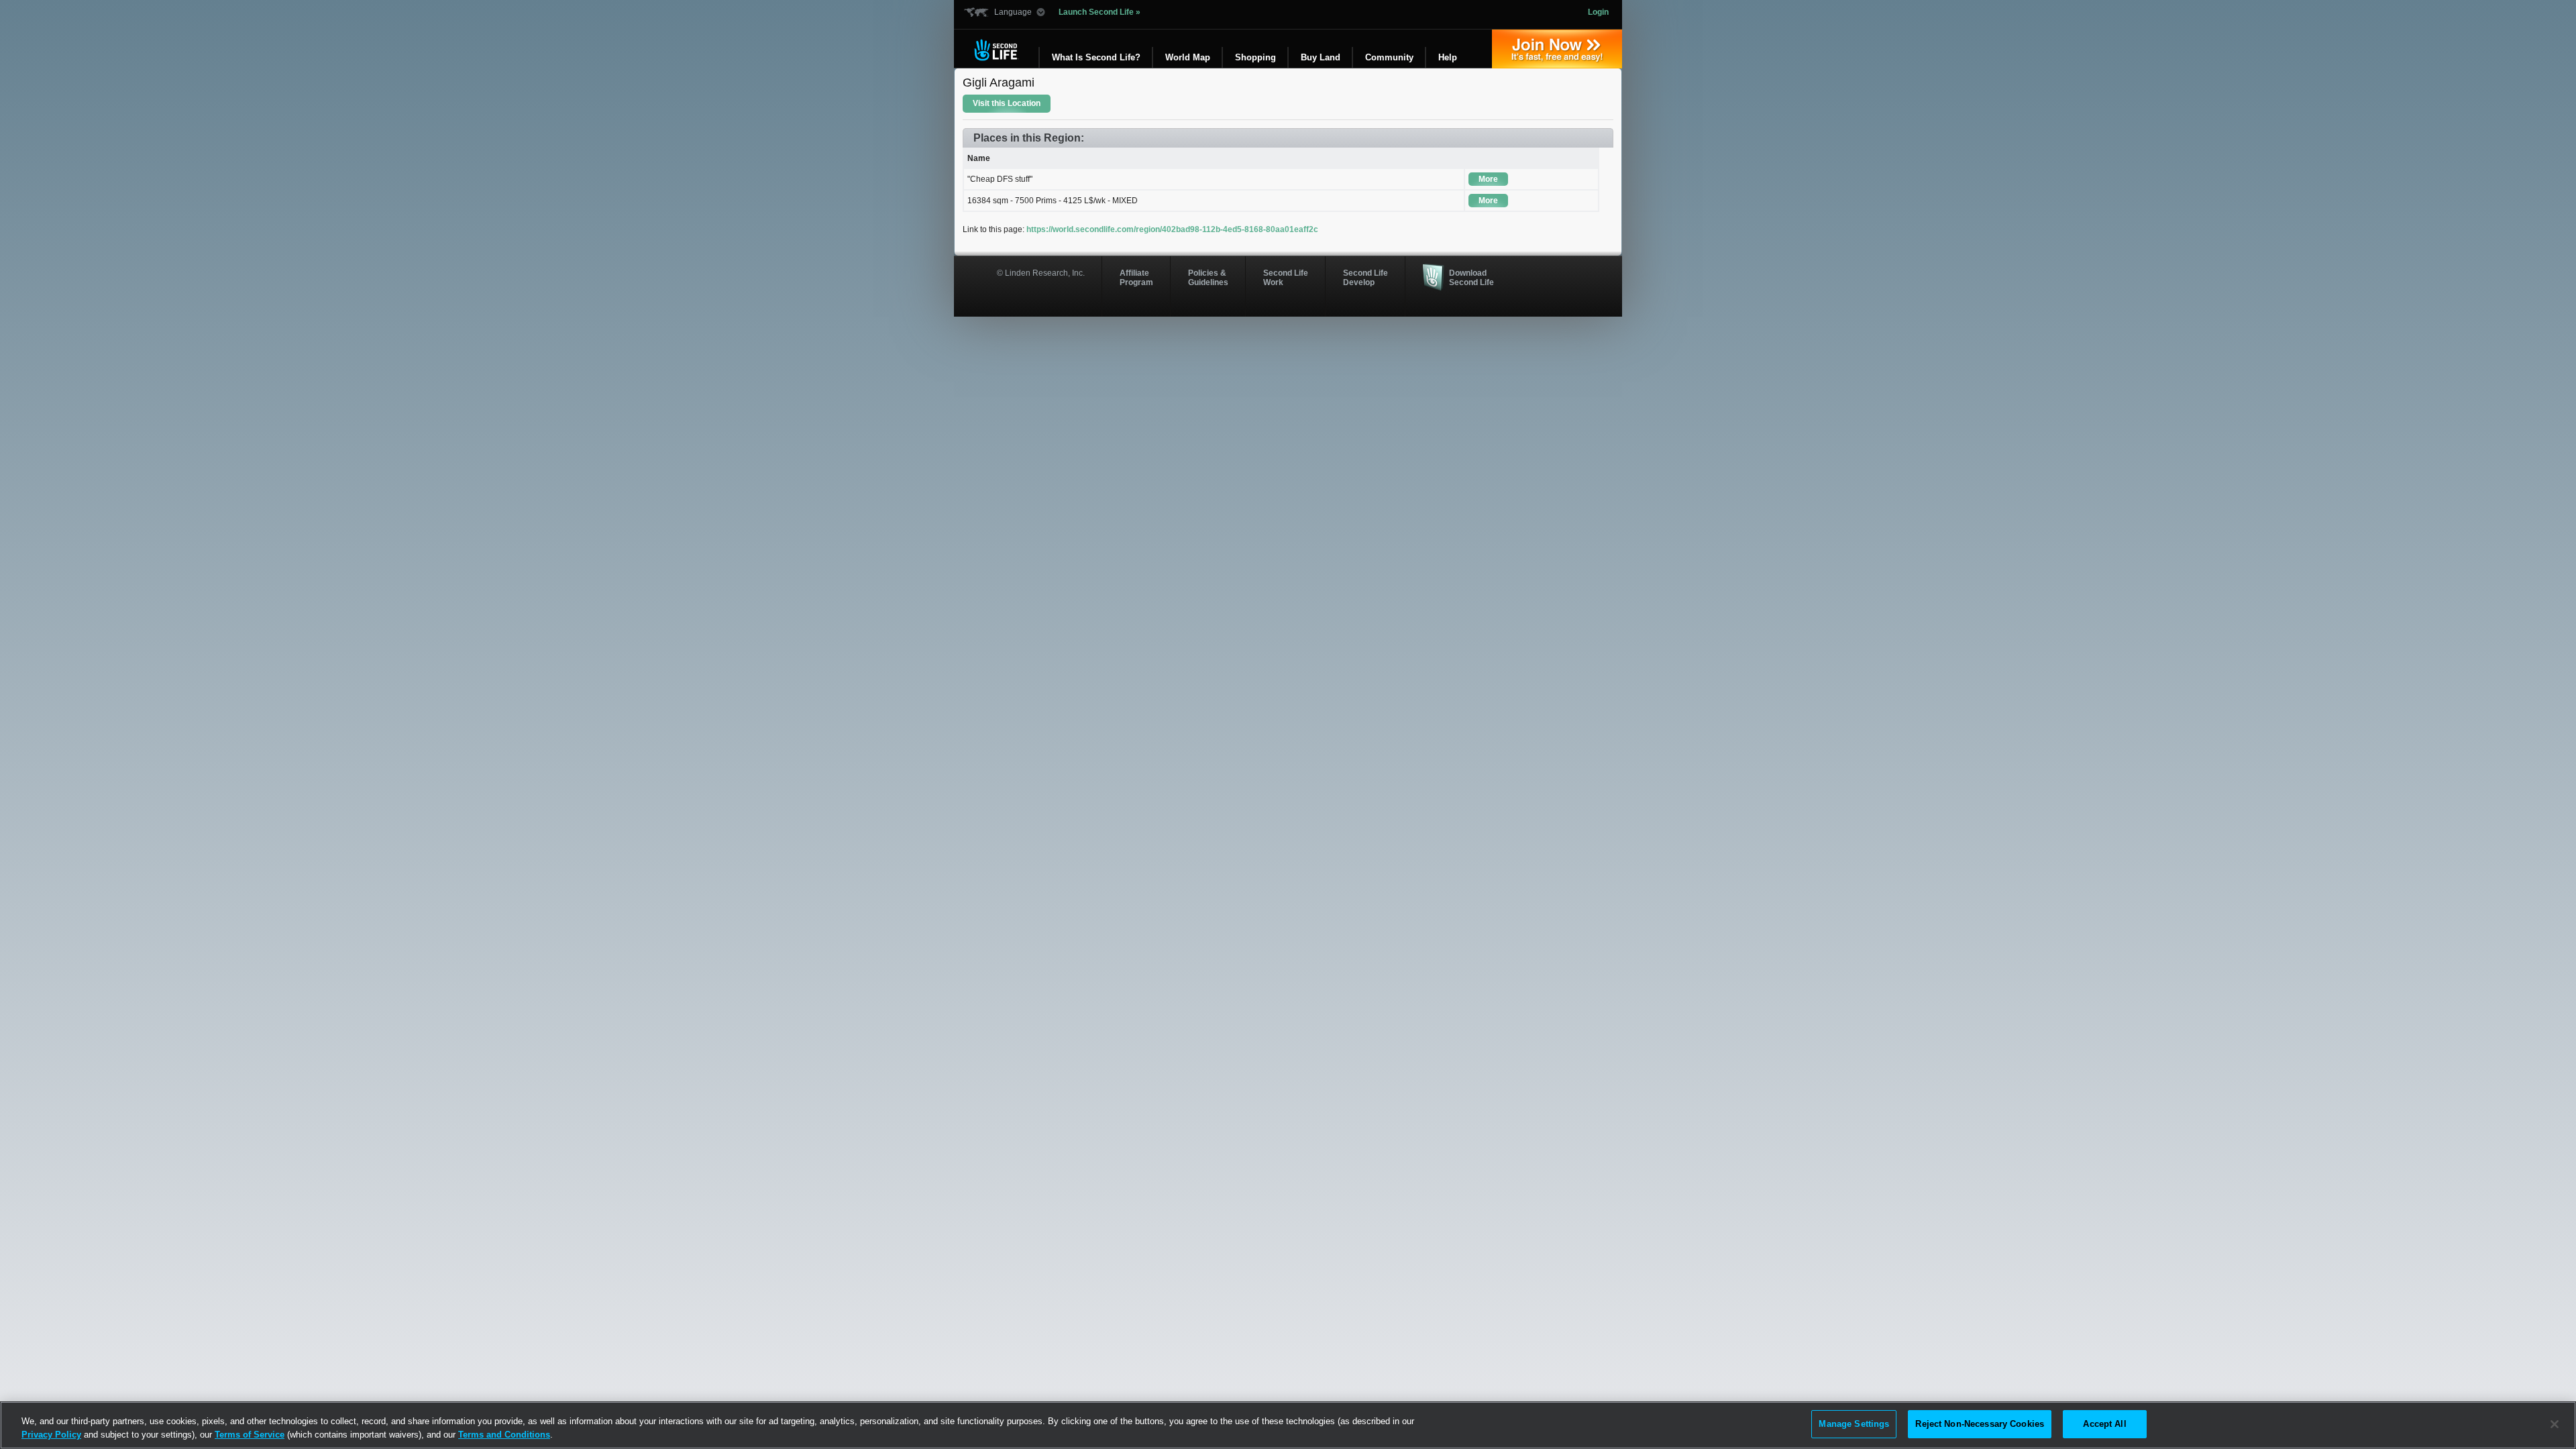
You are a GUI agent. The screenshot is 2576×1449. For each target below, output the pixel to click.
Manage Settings (1854, 1424)
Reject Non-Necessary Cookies (1980, 1424)
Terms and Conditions (504, 1435)
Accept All (2104, 1424)
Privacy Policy (51, 1435)
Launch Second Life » (1099, 12)
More (1488, 179)
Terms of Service (250, 1435)
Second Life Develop (1365, 278)
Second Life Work (1286, 278)
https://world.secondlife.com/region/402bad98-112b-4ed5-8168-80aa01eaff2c (1172, 229)
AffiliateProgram (1136, 278)
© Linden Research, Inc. (1041, 273)
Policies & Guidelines (1208, 278)
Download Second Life (1471, 278)
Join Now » (1557, 49)
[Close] (2555, 1424)
